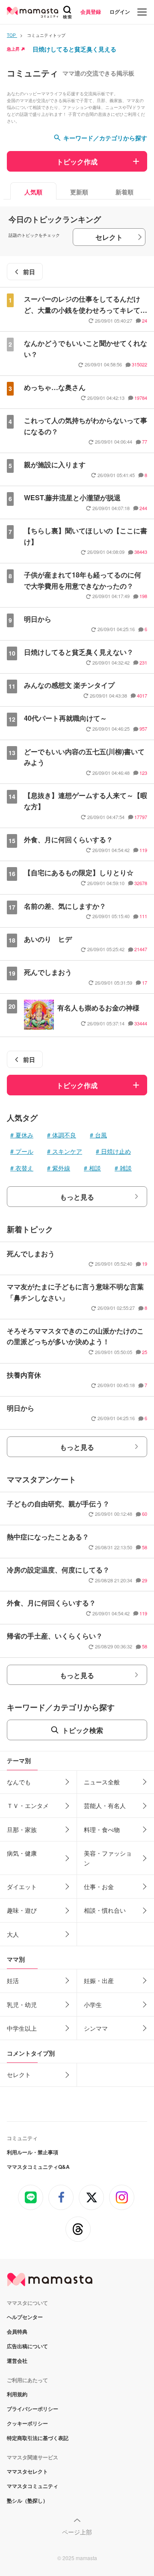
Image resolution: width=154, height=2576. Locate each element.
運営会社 (17, 2361)
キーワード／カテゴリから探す (105, 138)
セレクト (109, 237)
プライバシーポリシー (33, 2409)
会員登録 (91, 12)
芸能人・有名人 (105, 1805)
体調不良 (64, 1135)
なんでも (19, 1782)
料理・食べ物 (102, 1829)
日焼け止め (116, 1151)
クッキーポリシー (27, 2423)
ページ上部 (77, 2532)
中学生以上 (22, 2028)
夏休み (24, 1135)
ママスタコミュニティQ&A (38, 2167)
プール (24, 1151)
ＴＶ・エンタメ (28, 1805)
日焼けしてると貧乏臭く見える (74, 49)
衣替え (24, 1168)
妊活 (13, 1980)
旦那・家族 (22, 1829)
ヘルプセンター (25, 2317)
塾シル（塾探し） (27, 2500)
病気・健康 (22, 1853)
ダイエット (22, 1887)
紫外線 (61, 1168)
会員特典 (17, 2331)
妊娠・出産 (99, 1980)
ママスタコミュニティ (33, 2486)
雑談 (126, 1168)
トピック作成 (77, 162)
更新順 (79, 192)
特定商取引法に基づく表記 (38, 2438)
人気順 (33, 192)
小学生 (93, 2005)
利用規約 (17, 2394)
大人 (13, 1934)
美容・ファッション (108, 1858)
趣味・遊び (22, 1910)
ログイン (120, 12)
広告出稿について (27, 2346)
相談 (95, 1168)
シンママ (96, 2028)
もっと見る (77, 1197)
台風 (101, 1135)
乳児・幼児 (22, 2005)
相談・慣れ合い (105, 1910)
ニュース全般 (102, 1782)
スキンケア (67, 1151)
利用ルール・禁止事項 (33, 2152)
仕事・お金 (99, 1887)
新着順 (124, 192)
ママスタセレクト (27, 2471)
